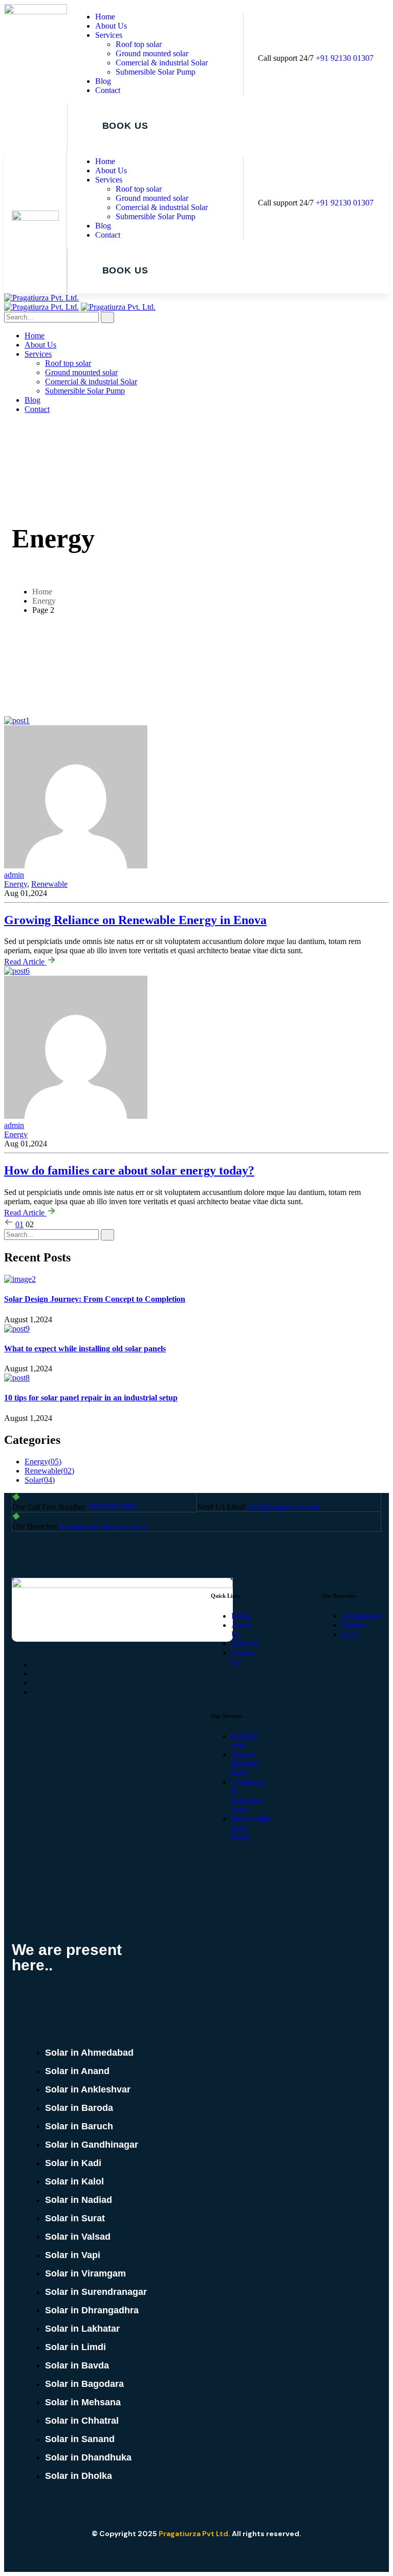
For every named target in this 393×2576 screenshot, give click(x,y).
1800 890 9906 (112, 1507)
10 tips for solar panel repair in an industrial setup (91, 1398)
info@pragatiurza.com (284, 1506)
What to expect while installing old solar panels (85, 1349)
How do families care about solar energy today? (129, 1170)
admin (14, 1125)
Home (42, 592)
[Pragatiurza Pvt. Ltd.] (41, 298)
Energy (44, 601)
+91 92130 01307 (345, 58)
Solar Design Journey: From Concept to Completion (95, 1299)
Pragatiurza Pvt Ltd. (194, 2534)
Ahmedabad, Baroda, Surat (103, 1526)
